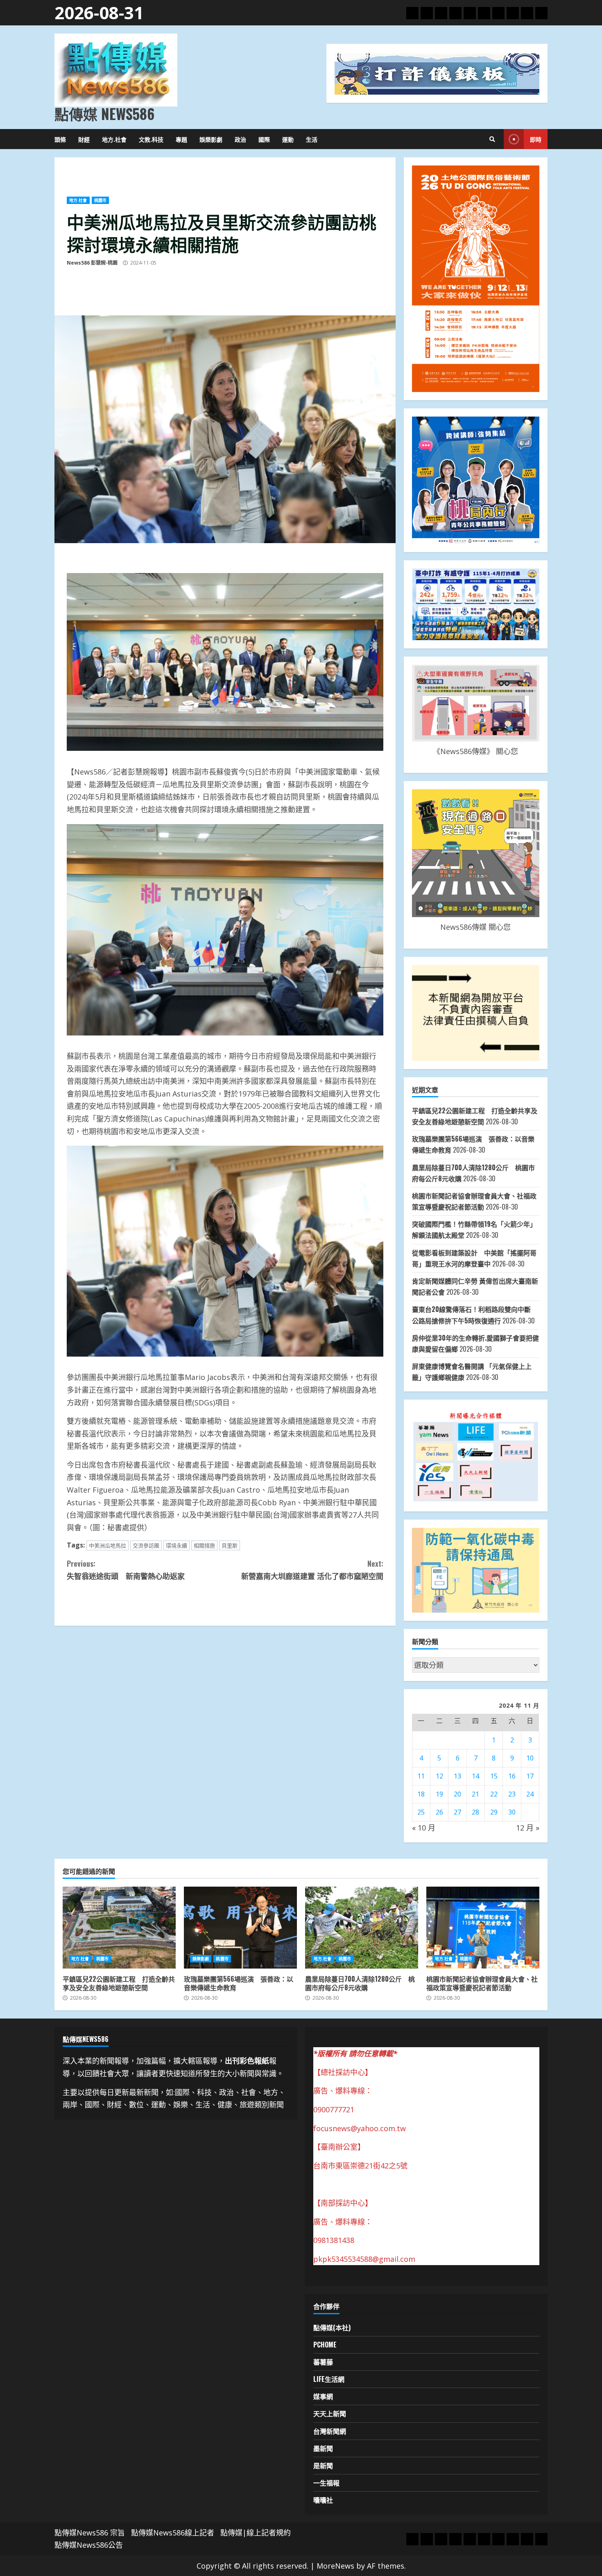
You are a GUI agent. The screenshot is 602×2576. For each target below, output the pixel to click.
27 (457, 1812)
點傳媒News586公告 (89, 2545)
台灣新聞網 (330, 2431)
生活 (312, 139)
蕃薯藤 (323, 2362)
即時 (536, 139)
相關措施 (204, 1545)
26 (439, 1812)
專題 (181, 139)
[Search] (492, 139)
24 (530, 1794)
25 (421, 1812)
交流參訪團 (146, 1545)
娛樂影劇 (211, 139)
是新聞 (323, 2465)
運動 (288, 139)
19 (439, 1794)
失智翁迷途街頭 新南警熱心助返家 (126, 1570)
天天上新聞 (330, 2413)
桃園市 (100, 200)
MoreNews (335, 2566)
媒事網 (323, 2396)
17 (530, 1776)
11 (421, 1776)
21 (475, 1794)
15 (494, 1776)
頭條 (60, 139)
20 (457, 1794)
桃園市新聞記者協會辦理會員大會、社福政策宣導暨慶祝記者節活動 (483, 1928)
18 (421, 1794)
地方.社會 (114, 139)
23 (512, 1794)
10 (530, 1758)
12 (439, 1776)
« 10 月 (424, 1828)
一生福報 (326, 2483)
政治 (240, 139)
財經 (84, 139)
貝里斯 (230, 1545)
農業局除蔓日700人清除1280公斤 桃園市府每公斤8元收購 (362, 1928)
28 (475, 1812)
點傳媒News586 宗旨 (90, 2533)
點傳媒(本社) (332, 2327)
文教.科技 (151, 139)
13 (457, 1776)
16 (512, 1776)
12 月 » (528, 1828)
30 (512, 1812)
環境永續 (177, 1545)
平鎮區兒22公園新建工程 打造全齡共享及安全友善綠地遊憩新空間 (119, 1928)
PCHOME (325, 2345)
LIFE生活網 (329, 2379)
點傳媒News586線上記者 (173, 2533)
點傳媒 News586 (104, 113)
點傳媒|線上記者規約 (256, 2533)
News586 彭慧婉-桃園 (92, 263)
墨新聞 (323, 2448)
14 (475, 1776)
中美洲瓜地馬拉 (107, 1545)
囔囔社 (323, 2500)
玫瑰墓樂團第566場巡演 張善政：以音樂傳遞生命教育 (240, 1928)
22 (494, 1794)
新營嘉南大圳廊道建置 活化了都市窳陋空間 (312, 1570)
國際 (264, 139)
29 (494, 1812)
